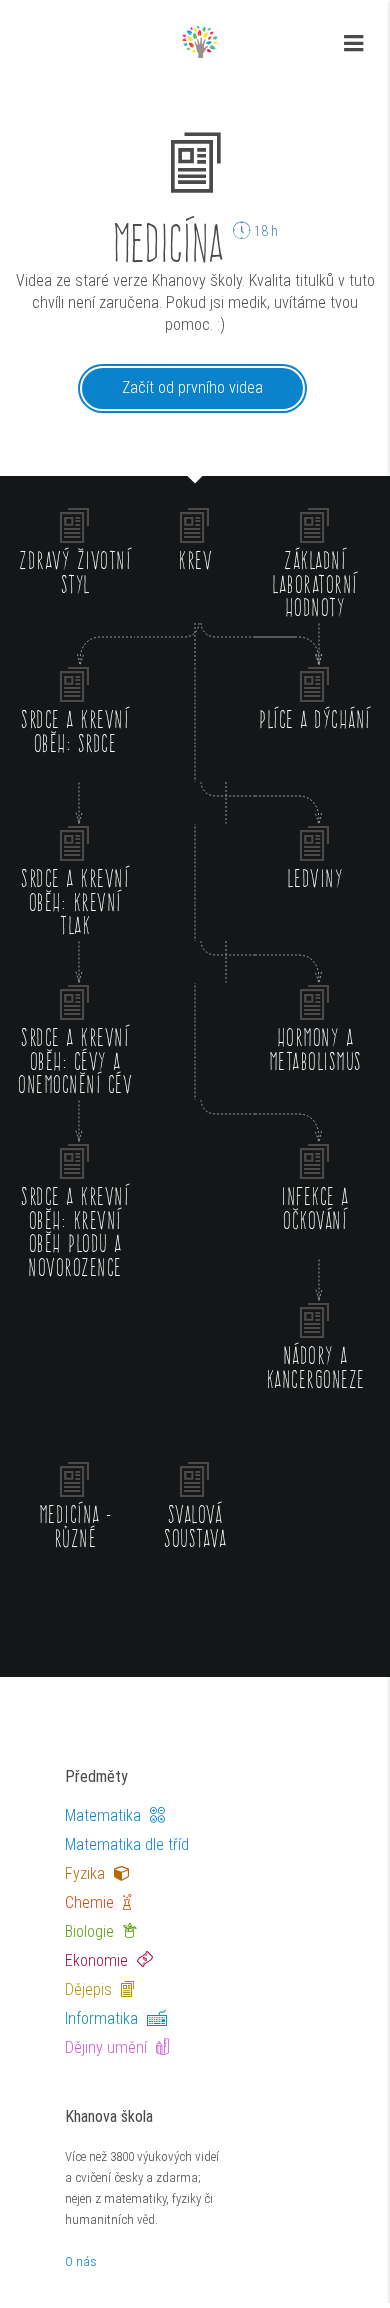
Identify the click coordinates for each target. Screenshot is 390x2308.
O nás (81, 2261)
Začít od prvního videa (192, 387)
